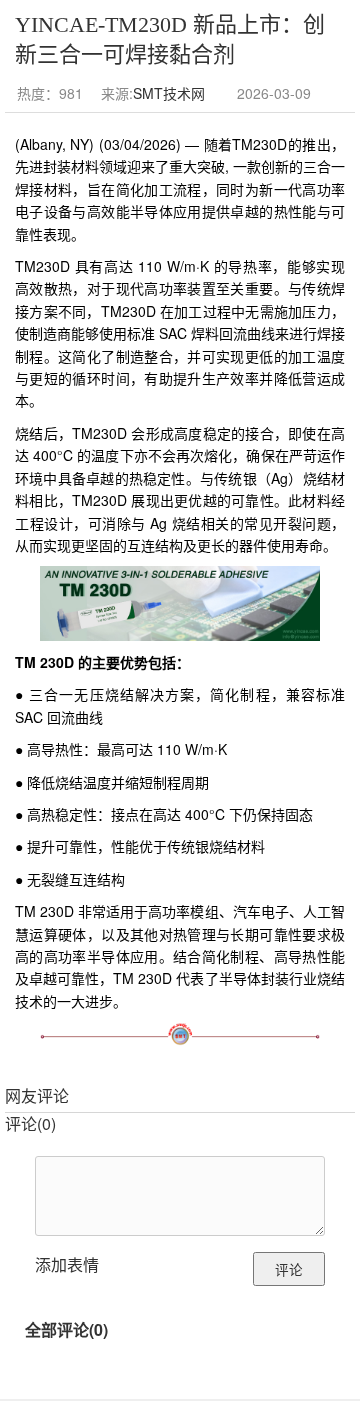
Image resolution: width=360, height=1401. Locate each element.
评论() (30, 1123)
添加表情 (67, 1264)
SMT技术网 (169, 93)
